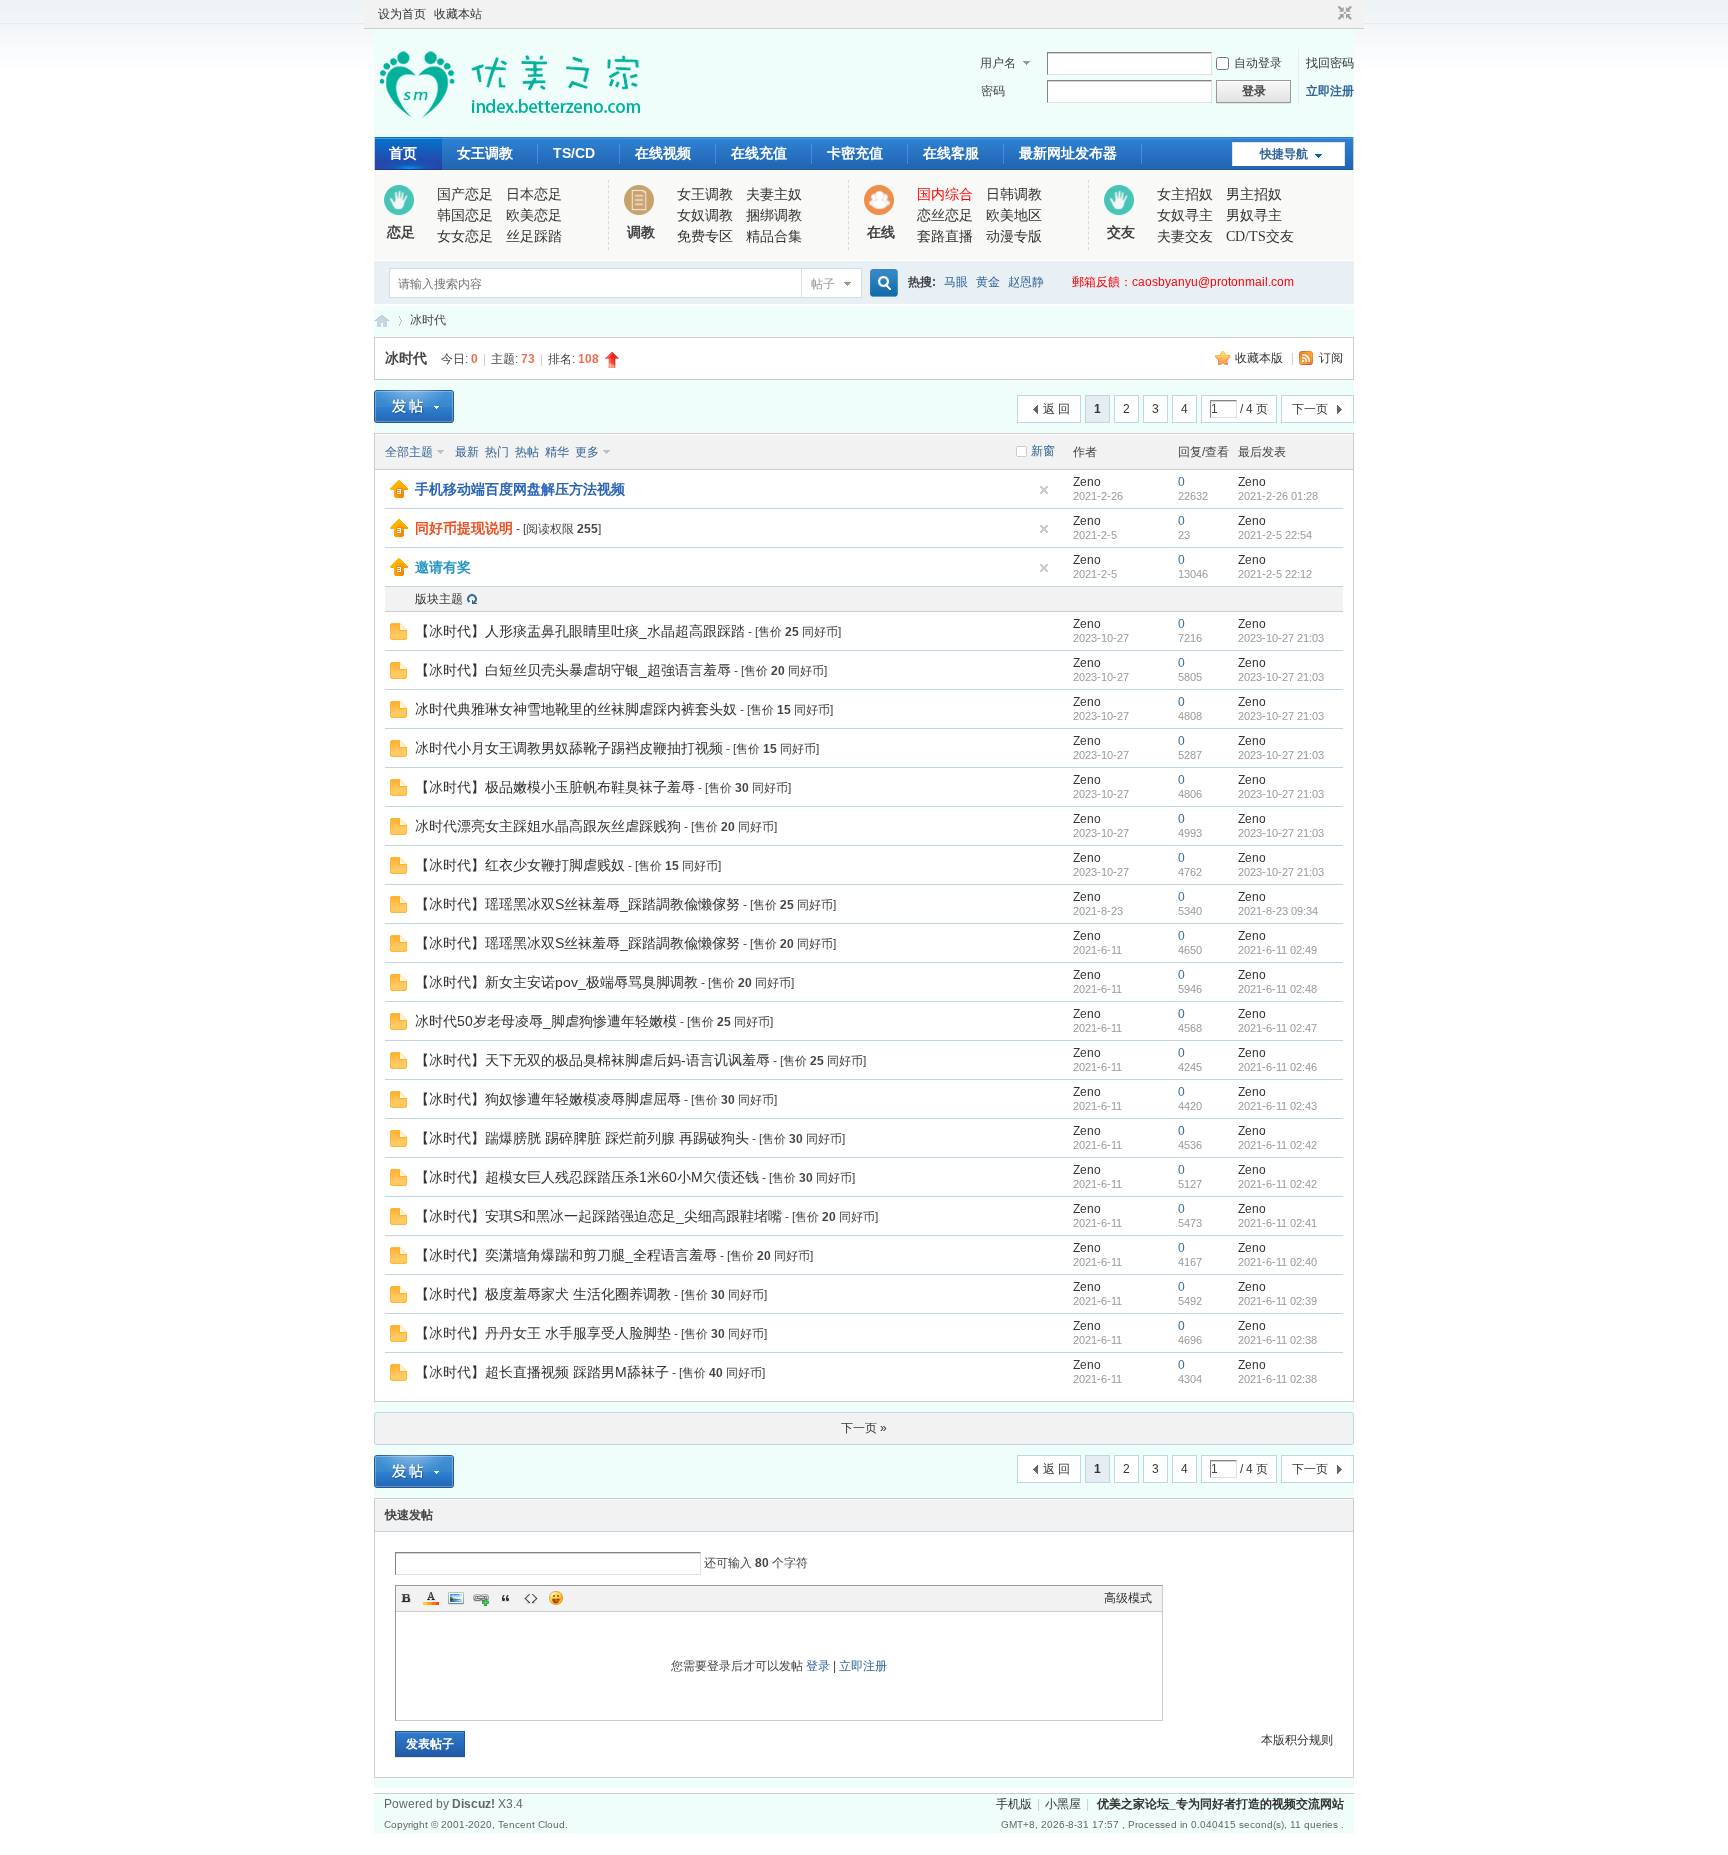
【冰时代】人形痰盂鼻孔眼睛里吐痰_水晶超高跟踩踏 (580, 631)
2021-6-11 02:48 (1277, 989)
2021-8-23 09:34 (1278, 911)
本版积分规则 (1297, 1740)
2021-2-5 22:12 (1275, 574)
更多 (587, 452)
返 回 (1056, 409)
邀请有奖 (443, 567)
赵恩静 (1026, 282)
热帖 (527, 452)
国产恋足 (465, 194)
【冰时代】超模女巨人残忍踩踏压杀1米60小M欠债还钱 (587, 1177)
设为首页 (402, 14)
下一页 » (864, 1428)
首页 (403, 153)
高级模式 (1128, 1598)
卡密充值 (855, 153)
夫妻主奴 (774, 194)
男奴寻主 (1254, 215)
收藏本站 (458, 14)
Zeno (1087, 482)
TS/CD (574, 153)
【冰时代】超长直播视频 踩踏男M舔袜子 (542, 1372)
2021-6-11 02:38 (1277, 1340)
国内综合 (945, 194)
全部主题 (409, 452)
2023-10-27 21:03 (1281, 638)
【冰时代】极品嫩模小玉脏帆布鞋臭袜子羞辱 (555, 787)
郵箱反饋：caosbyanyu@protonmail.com (1183, 282)
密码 (993, 91)
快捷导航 (1284, 154)
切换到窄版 (1342, 14)
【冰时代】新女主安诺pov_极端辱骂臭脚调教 (556, 982)
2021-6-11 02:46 (1277, 1067)
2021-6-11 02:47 (1277, 1028)
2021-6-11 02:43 (1277, 1106)
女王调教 (485, 153)
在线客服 (951, 153)
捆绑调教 (774, 215)
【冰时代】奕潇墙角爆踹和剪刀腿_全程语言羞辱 (566, 1255)
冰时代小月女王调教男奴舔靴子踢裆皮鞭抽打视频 (569, 748)
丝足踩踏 (534, 236)
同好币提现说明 (464, 528)
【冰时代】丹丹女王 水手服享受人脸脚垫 (543, 1333)
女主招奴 (1185, 194)
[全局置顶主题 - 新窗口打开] (399, 494)
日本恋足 (534, 194)
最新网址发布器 (1068, 153)
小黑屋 (1063, 1804)
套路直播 (945, 236)
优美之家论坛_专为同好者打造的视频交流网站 (382, 320)
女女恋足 (465, 236)
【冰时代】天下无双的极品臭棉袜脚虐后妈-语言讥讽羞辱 (592, 1060)
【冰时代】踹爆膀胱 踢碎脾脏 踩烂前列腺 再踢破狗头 (582, 1138)
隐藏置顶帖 (1044, 490)
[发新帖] (414, 406)
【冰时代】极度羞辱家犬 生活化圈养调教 (543, 1294)
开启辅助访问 (1326, 14)
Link (481, 1598)
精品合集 (774, 236)
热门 (497, 452)
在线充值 (759, 153)
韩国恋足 (465, 215)
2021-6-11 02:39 (1277, 1301)
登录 (818, 1666)
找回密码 (1330, 63)
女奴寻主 (1185, 215)
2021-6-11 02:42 (1277, 1145)
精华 (557, 452)
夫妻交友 (1185, 236)
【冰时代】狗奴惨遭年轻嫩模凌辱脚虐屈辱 (548, 1099)
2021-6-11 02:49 (1277, 950)
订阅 (1331, 358)
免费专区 (705, 236)
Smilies (556, 1598)
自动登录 (1258, 63)
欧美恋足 (534, 215)
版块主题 (439, 599)
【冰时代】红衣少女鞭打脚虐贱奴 (520, 865)
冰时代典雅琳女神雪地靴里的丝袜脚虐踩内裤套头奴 (576, 709)
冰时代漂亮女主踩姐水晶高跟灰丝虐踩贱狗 (548, 826)
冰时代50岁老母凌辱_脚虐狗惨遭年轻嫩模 (546, 1021)
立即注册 (1330, 91)
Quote (506, 1598)
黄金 (988, 282)
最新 (467, 452)
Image (456, 1598)
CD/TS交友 (1260, 236)
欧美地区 (1014, 215)
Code (531, 1598)
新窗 (1043, 451)
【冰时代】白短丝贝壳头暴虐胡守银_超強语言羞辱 (573, 670)
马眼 (956, 282)
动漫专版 (1014, 236)
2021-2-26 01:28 (1278, 496)
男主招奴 (1254, 194)
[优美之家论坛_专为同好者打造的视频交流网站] (509, 125)
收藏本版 (1260, 358)
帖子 (823, 284)
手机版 (1014, 1804)
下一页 (1310, 409)
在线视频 (663, 153)
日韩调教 (1014, 194)
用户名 (998, 63)
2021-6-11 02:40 (1277, 1262)
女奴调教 (705, 215)
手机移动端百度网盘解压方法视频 (520, 489)
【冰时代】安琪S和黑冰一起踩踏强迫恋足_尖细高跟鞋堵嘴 (598, 1216)
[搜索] (881, 283)
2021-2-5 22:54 (1275, 535)
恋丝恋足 (945, 215)
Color (431, 1598)
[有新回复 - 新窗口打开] (398, 636)
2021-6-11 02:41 (1277, 1223)
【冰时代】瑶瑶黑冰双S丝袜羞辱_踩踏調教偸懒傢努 (577, 904)
